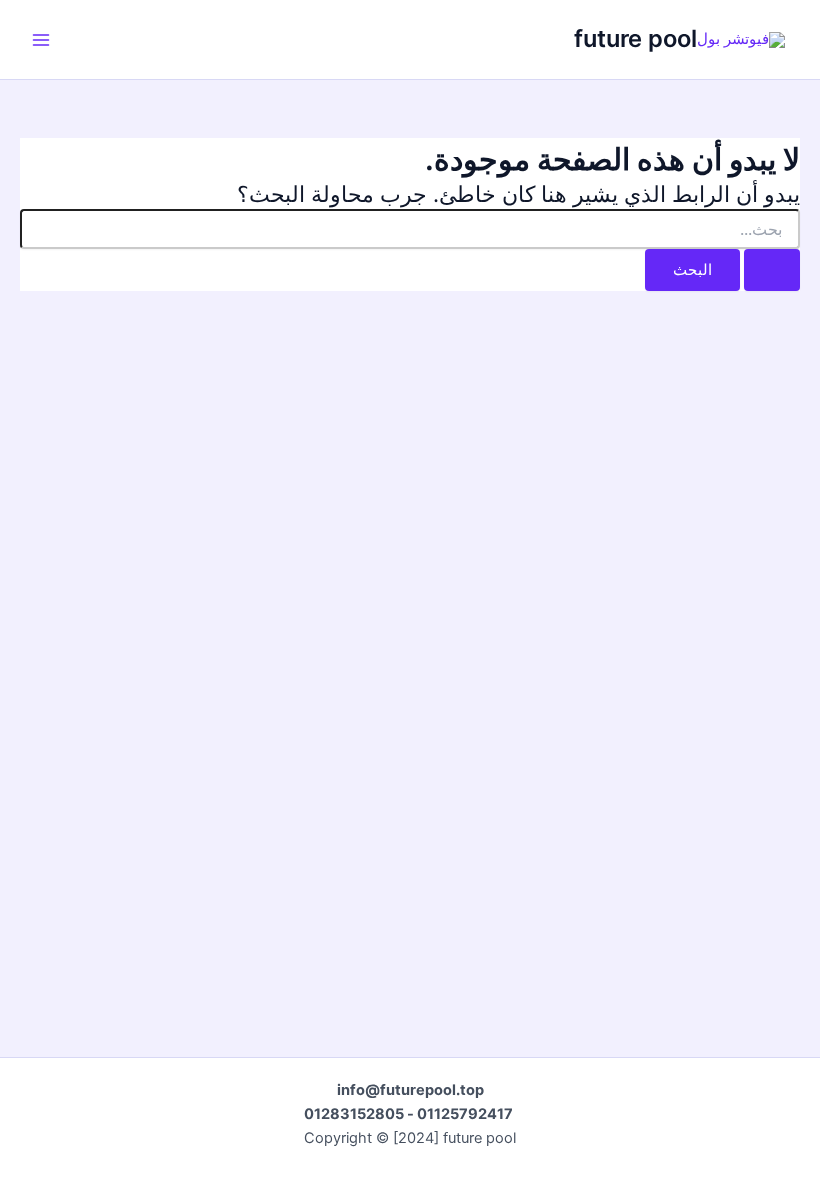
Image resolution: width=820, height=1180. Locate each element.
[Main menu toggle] (41, 40)
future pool (635, 38)
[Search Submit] (772, 270)
